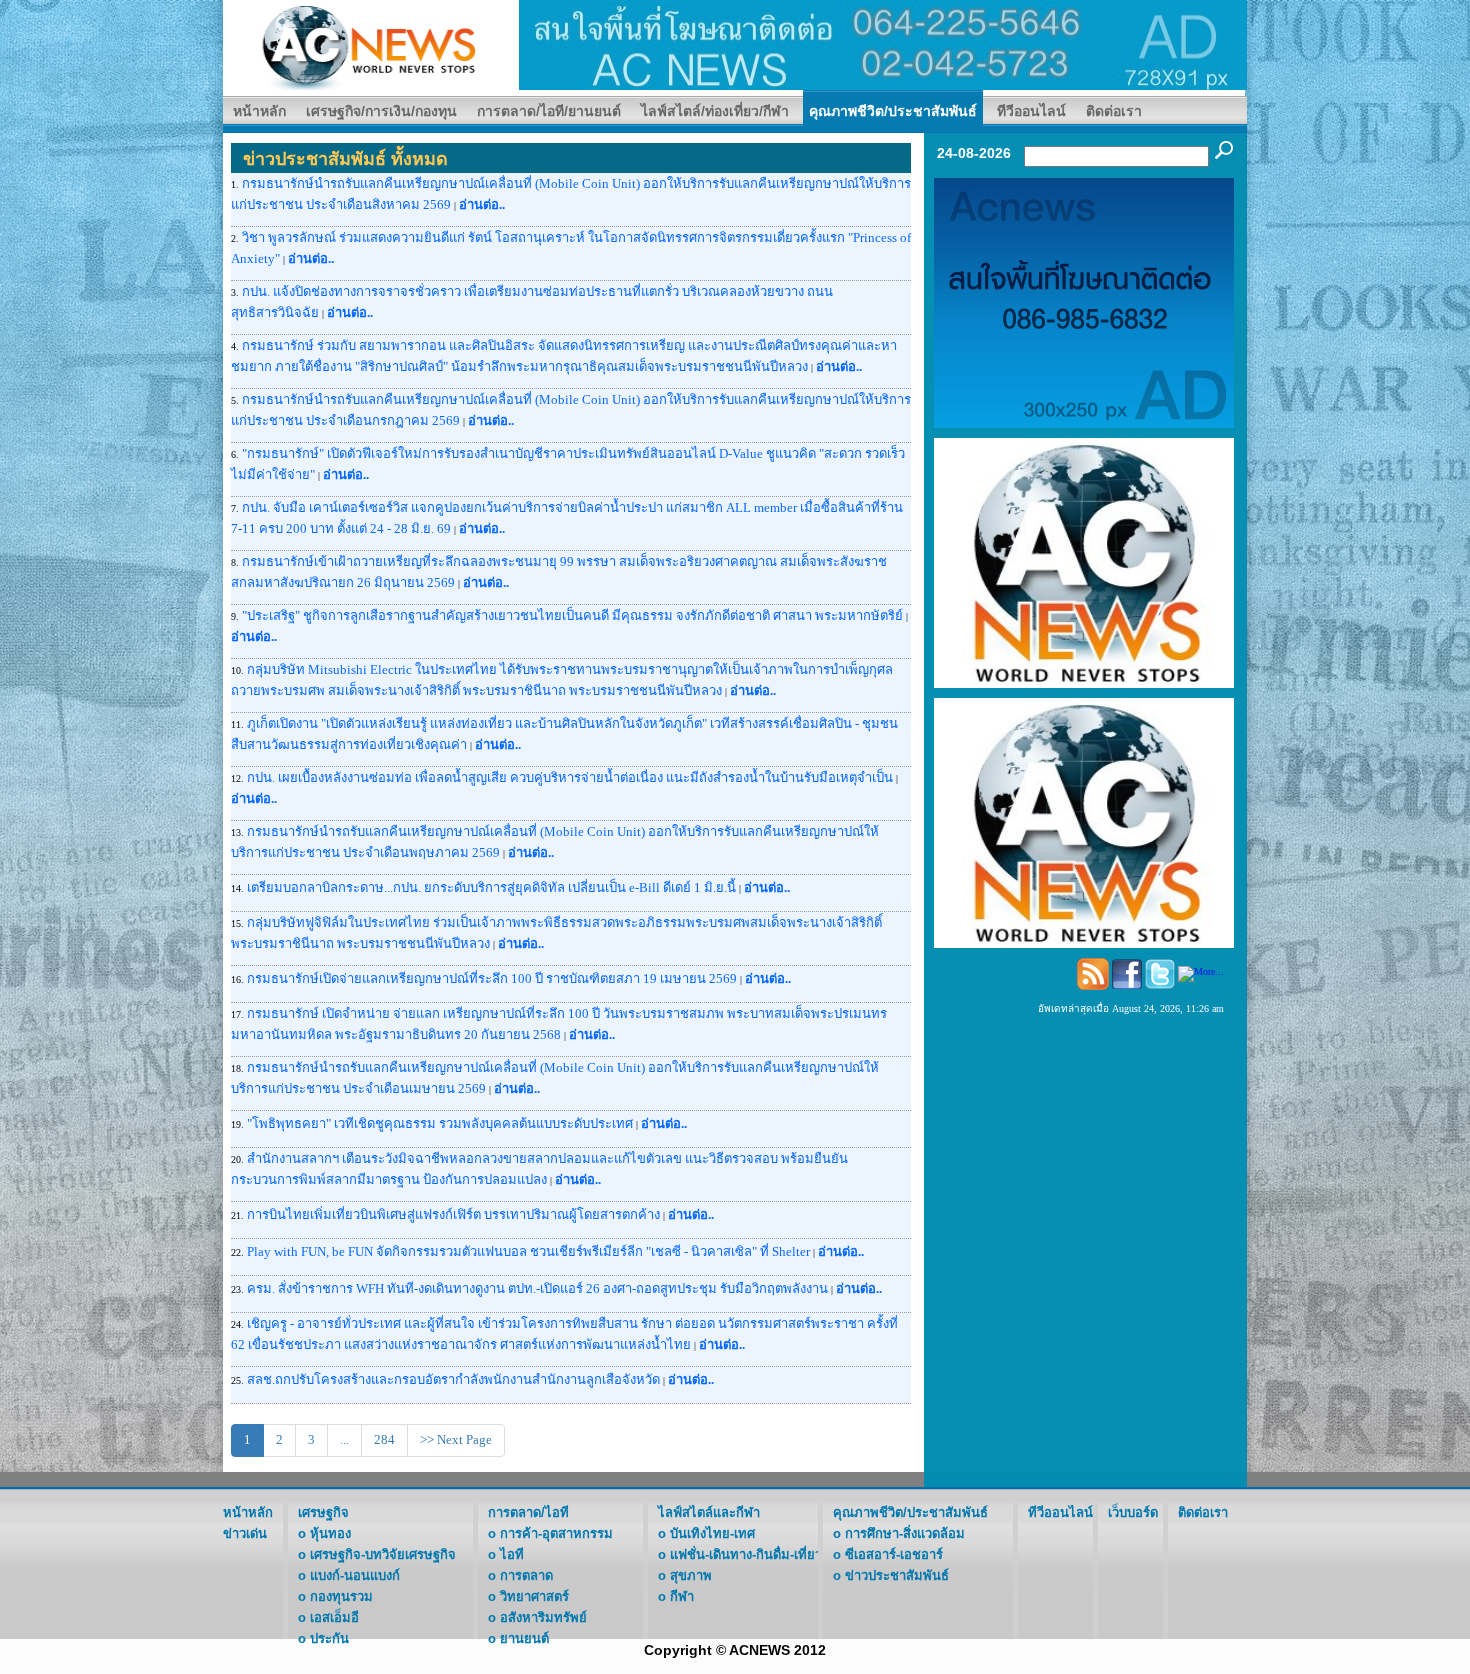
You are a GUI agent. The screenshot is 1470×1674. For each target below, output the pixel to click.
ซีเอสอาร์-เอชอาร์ (894, 1554)
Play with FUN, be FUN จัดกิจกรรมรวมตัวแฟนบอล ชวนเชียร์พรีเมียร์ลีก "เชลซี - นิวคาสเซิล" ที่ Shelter (528, 1251)
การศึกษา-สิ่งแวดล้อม (905, 1533)
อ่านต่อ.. (482, 204)
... (344, 1439)
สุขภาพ (691, 1575)
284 (384, 1439)
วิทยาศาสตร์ (534, 1596)
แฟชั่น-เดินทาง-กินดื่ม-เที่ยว (746, 1554)
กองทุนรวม (341, 1596)
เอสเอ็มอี (334, 1617)
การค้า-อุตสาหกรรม (556, 1533)
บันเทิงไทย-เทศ (712, 1533)
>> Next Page (456, 1439)
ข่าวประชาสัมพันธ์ (897, 1575)
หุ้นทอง (330, 1533)
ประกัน (329, 1638)
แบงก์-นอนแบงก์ (355, 1575)
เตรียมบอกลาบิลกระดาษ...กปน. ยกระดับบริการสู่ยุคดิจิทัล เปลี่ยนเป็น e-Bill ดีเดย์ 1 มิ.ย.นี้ (491, 887)
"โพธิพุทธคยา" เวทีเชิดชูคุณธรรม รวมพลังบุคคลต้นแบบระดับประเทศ (440, 1123)
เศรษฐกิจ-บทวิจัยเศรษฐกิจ (383, 1554)
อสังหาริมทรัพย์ (543, 1617)
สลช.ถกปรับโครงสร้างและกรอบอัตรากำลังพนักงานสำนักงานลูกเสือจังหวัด (453, 1379)
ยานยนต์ (524, 1638)
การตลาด (526, 1575)
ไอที (512, 1554)
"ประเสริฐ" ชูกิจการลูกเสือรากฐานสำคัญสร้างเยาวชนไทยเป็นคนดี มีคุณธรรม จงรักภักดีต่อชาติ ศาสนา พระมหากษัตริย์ (572, 615)
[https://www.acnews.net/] (883, 43)
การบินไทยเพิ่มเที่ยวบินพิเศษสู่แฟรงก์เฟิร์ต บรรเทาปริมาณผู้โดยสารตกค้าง (453, 1214)
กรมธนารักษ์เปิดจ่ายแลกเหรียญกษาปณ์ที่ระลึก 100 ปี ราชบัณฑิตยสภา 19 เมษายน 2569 (492, 978)
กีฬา (682, 1596)
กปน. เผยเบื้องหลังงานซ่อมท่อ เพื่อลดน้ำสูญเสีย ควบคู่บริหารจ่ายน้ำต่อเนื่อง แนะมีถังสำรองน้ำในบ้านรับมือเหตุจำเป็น (570, 777)
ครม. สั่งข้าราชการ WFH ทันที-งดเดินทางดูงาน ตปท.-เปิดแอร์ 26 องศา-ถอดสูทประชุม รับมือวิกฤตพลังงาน (539, 1288)
